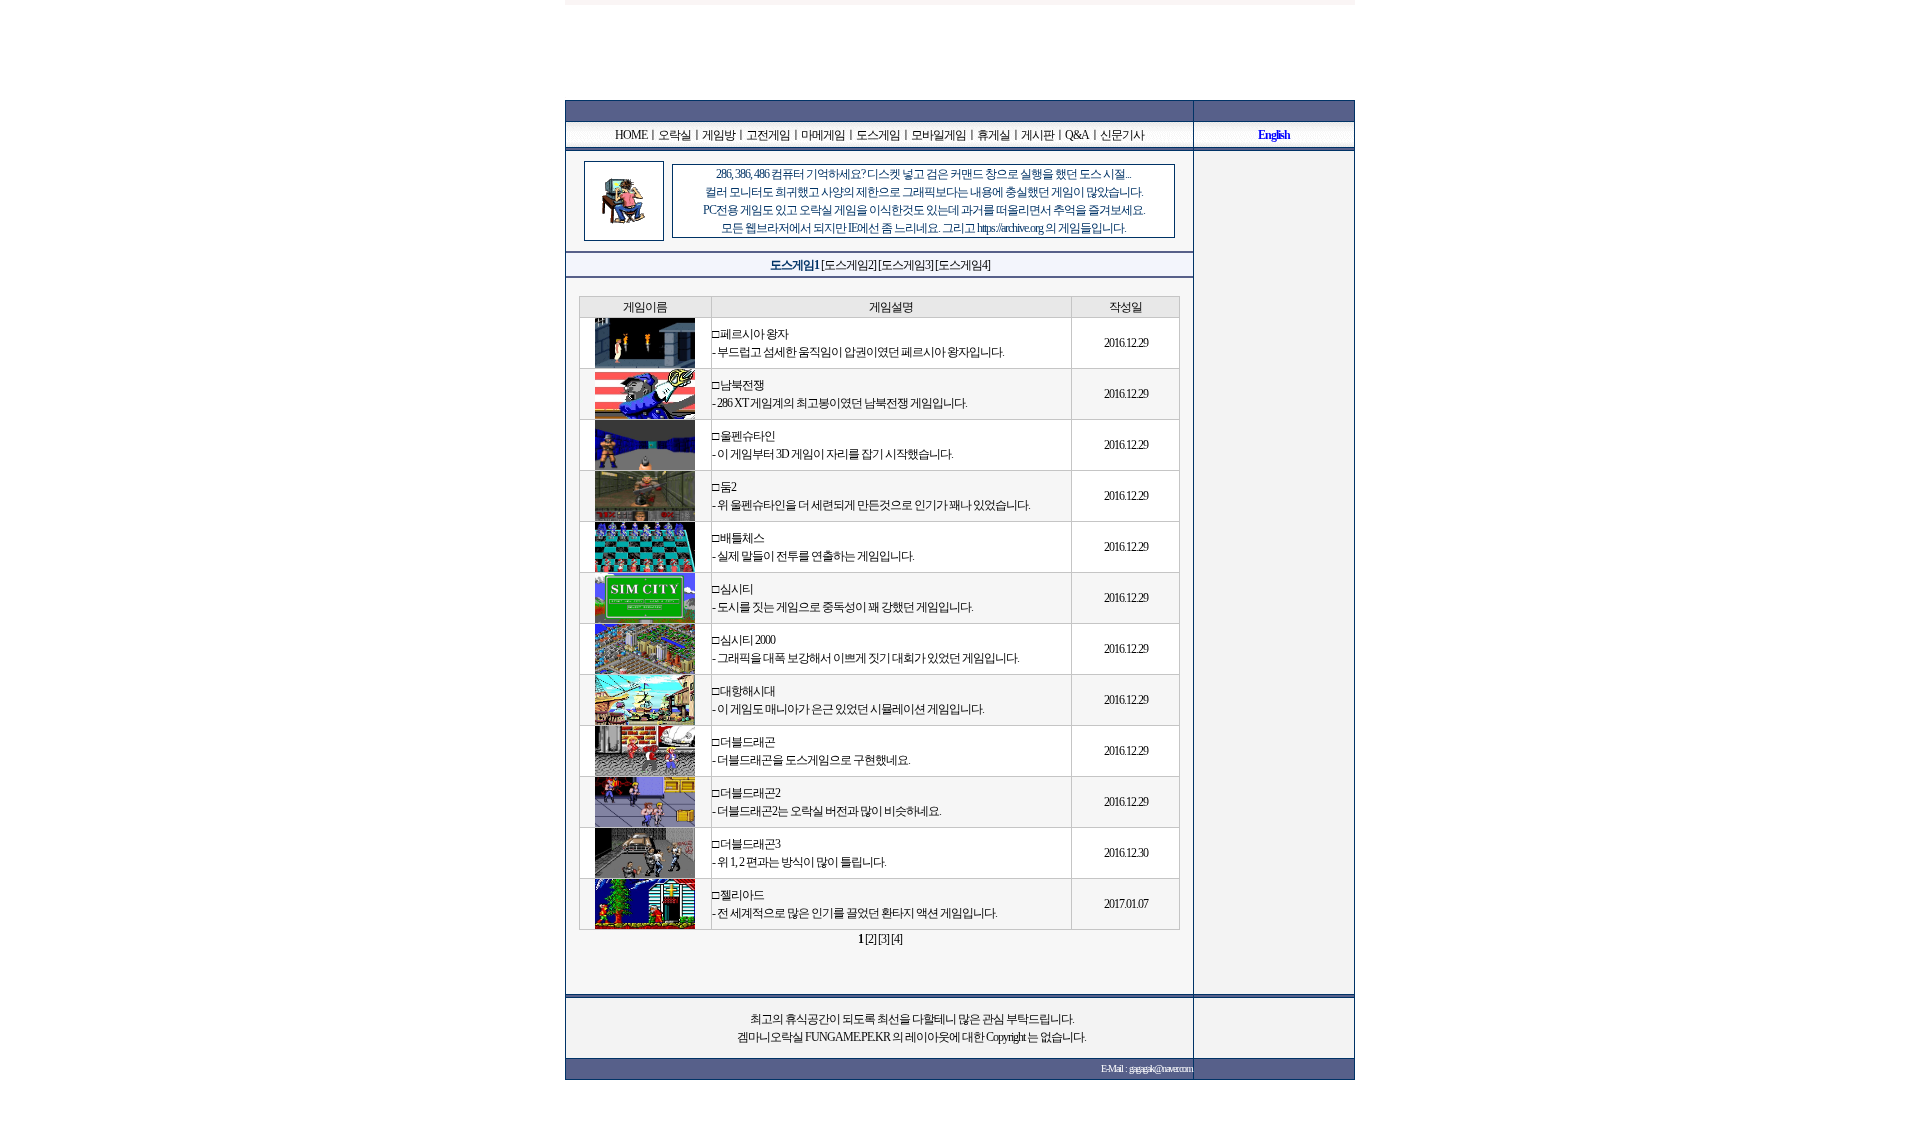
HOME (631, 135)
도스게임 (878, 135)
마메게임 (823, 135)
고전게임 (768, 135)
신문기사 (1122, 135)
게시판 (1037, 135)
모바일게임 (938, 135)
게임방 (718, 135)
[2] (870, 939)
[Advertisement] (960, 50)
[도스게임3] (905, 265)
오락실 (674, 135)
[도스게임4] (962, 265)
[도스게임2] (848, 265)
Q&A (1077, 135)
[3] (883, 939)
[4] (896, 939)
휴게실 (993, 135)
